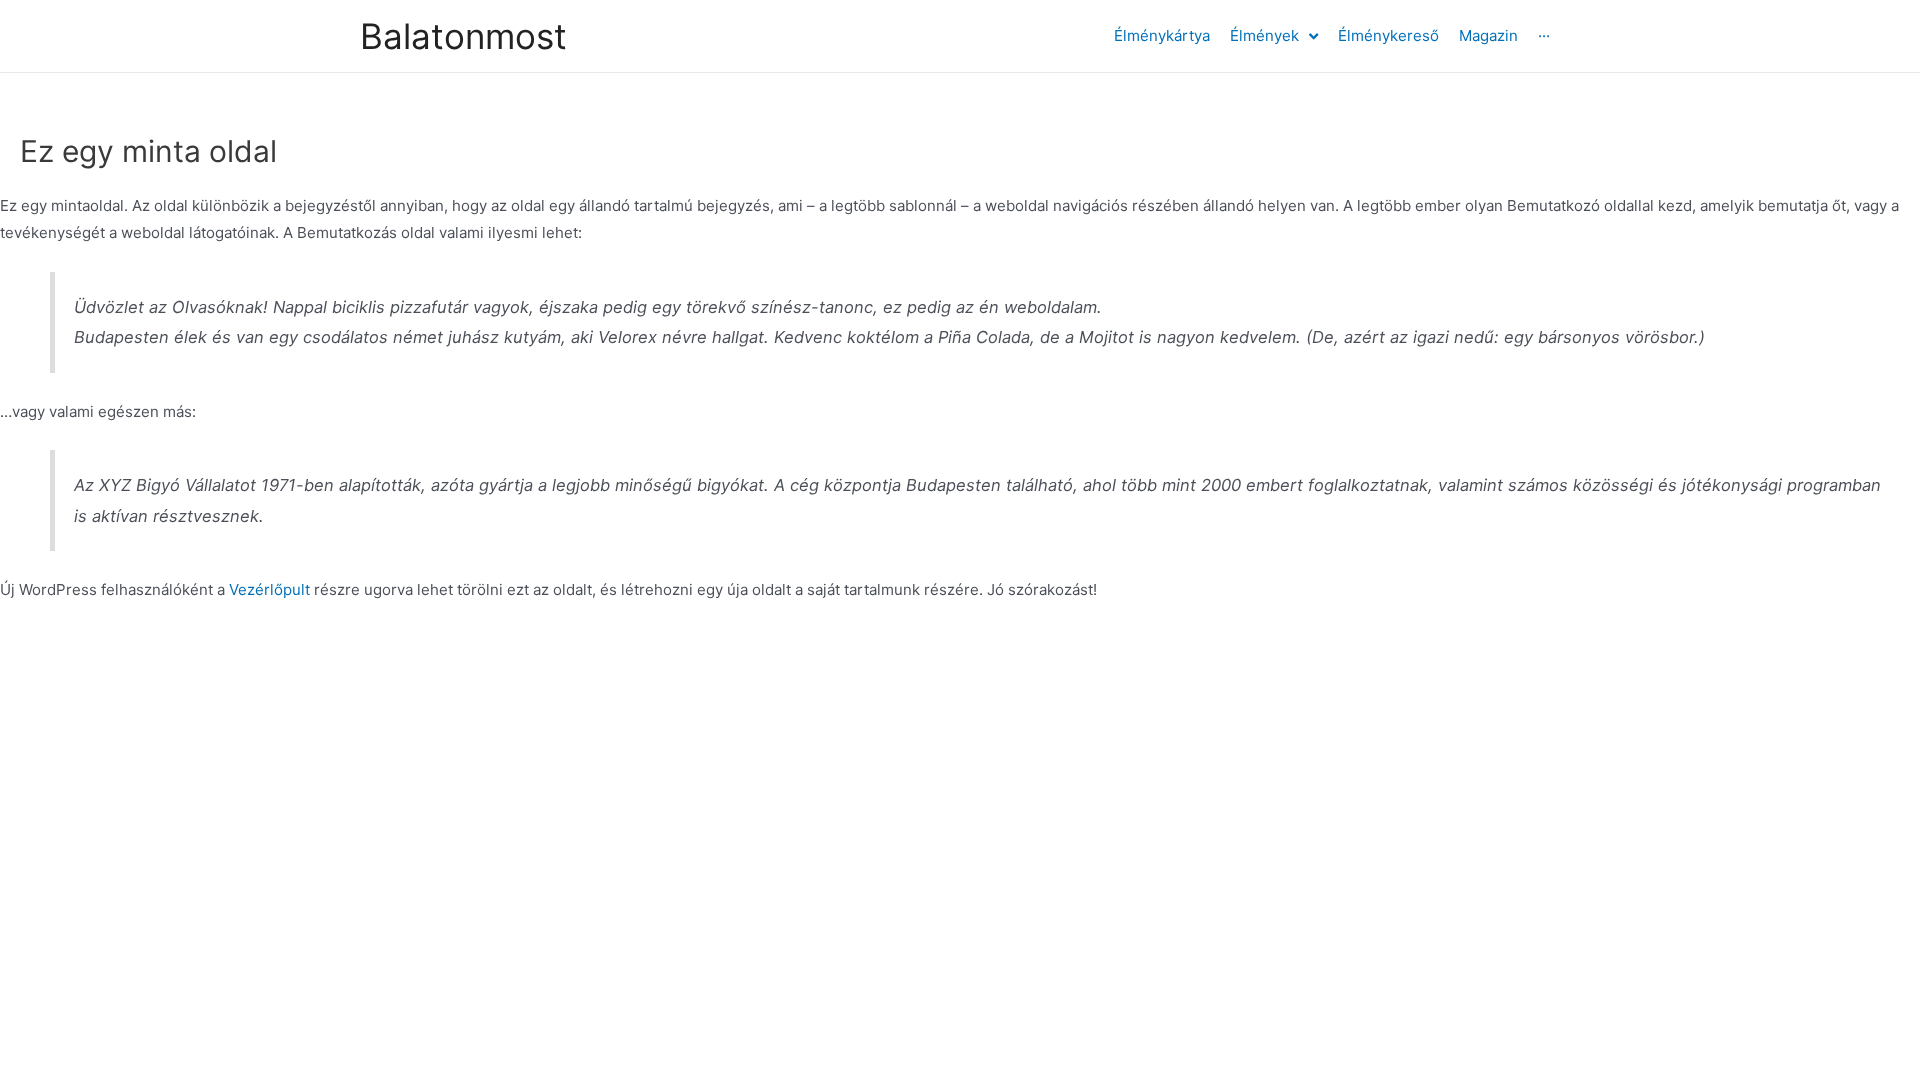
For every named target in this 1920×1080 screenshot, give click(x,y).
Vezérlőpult (269, 589)
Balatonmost (463, 36)
